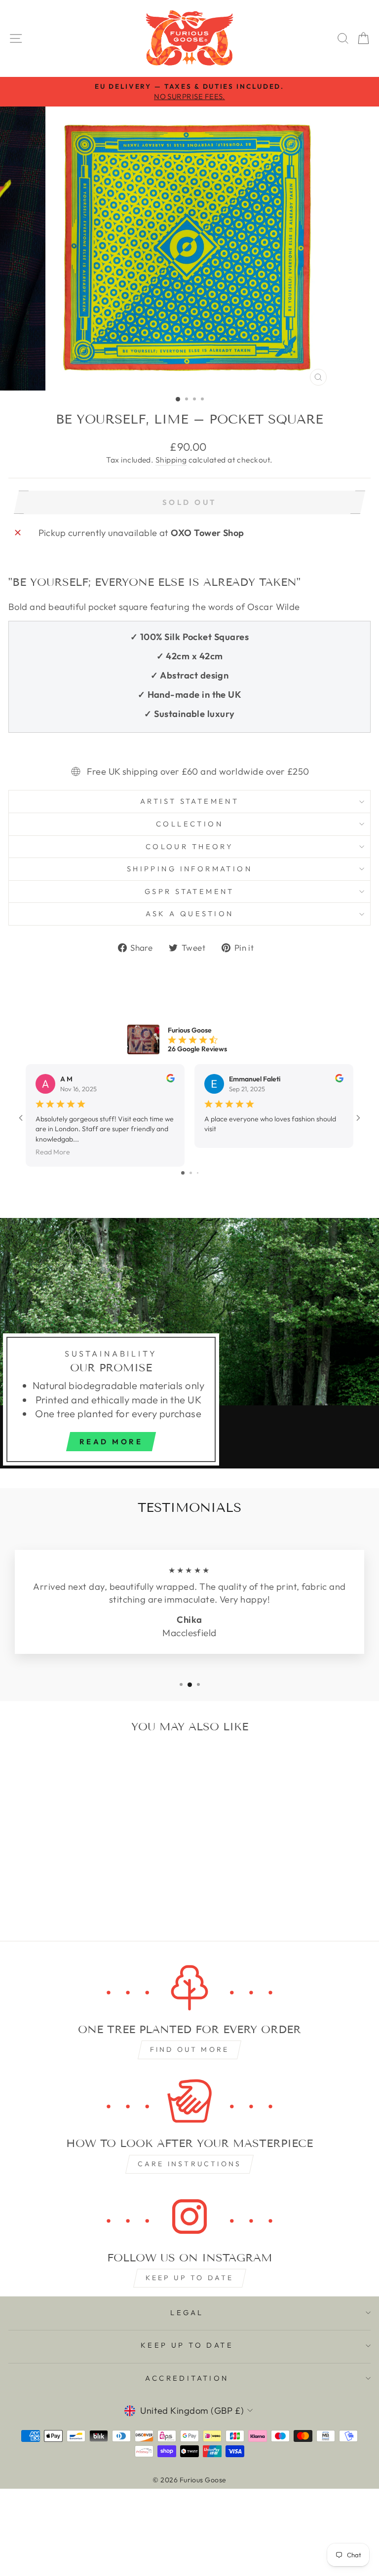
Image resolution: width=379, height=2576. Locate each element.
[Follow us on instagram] (189, 2217)
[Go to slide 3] (198, 1173)
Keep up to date (190, 2278)
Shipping (171, 460)
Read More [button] (53, 1152)
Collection (189, 824)
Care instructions (189, 2164)
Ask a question (190, 913)
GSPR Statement (189, 891)
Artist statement (190, 801)
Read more (111, 1442)
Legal (187, 2312)
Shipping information (189, 869)
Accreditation (187, 2378)
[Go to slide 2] (191, 1173)
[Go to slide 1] (183, 1173)
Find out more (190, 2049)
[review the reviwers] (171, 1080)
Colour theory (189, 846)
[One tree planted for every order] (189, 1988)
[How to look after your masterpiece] (189, 2102)
